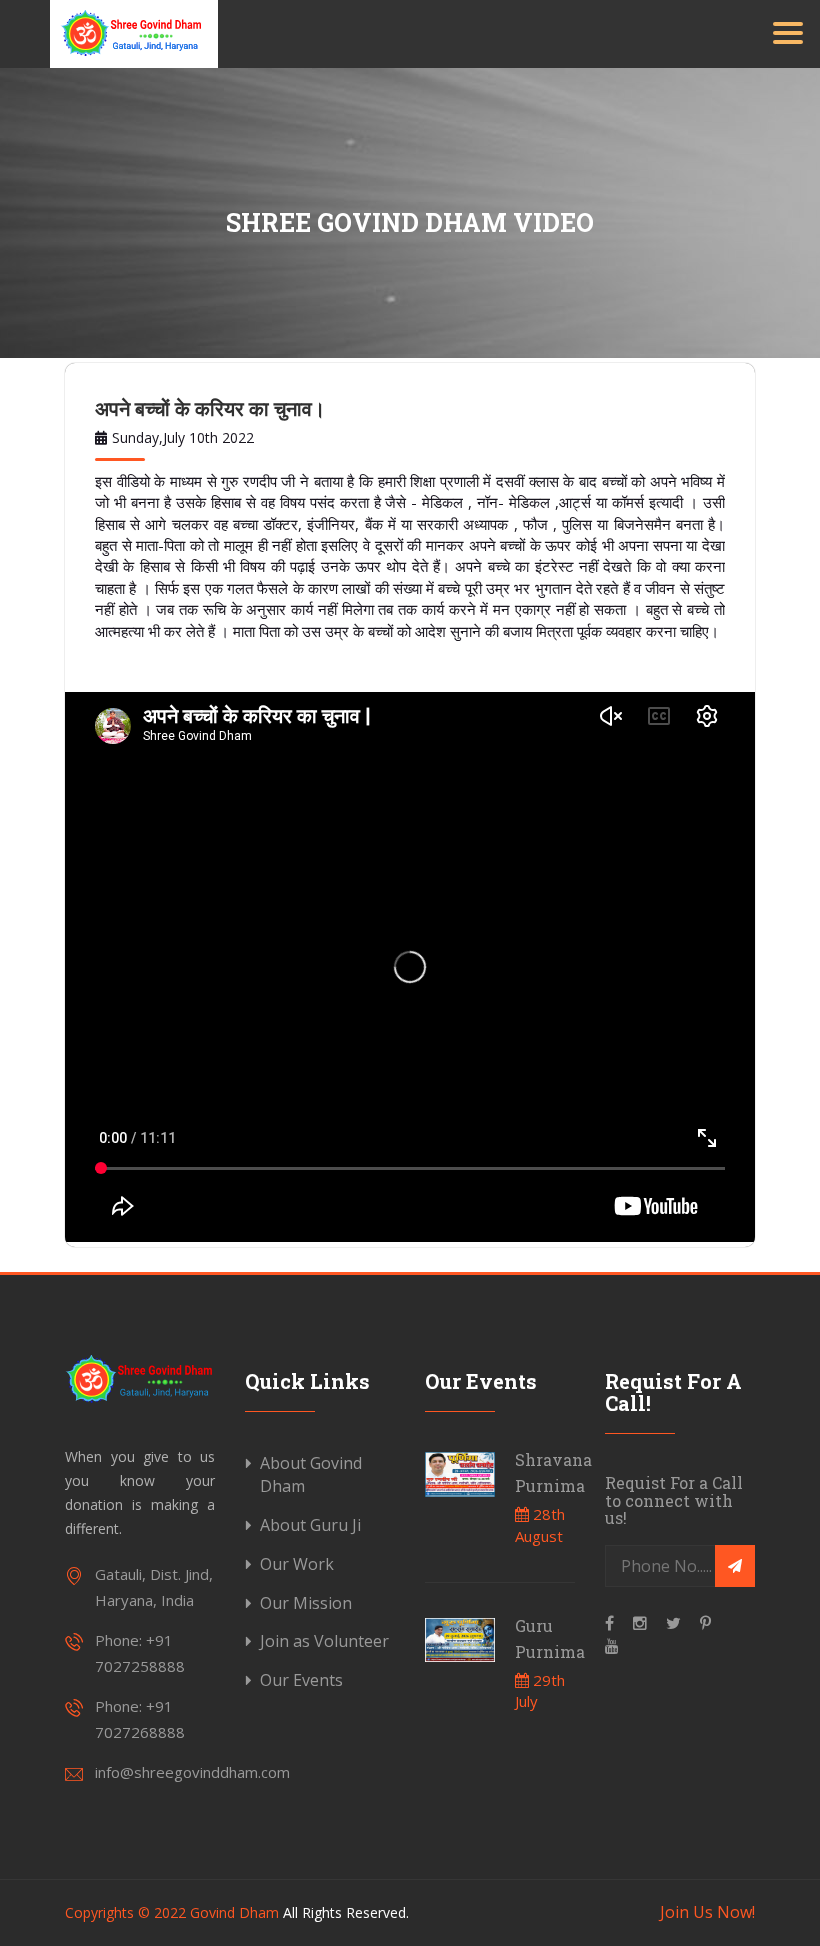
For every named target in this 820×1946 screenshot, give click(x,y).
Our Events (301, 1680)
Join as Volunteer (324, 1641)
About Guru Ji (310, 1525)
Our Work (297, 1564)
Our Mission (306, 1603)
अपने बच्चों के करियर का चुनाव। (210, 408)
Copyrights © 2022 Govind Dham (172, 1912)
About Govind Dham (311, 1474)
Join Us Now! (707, 1912)
